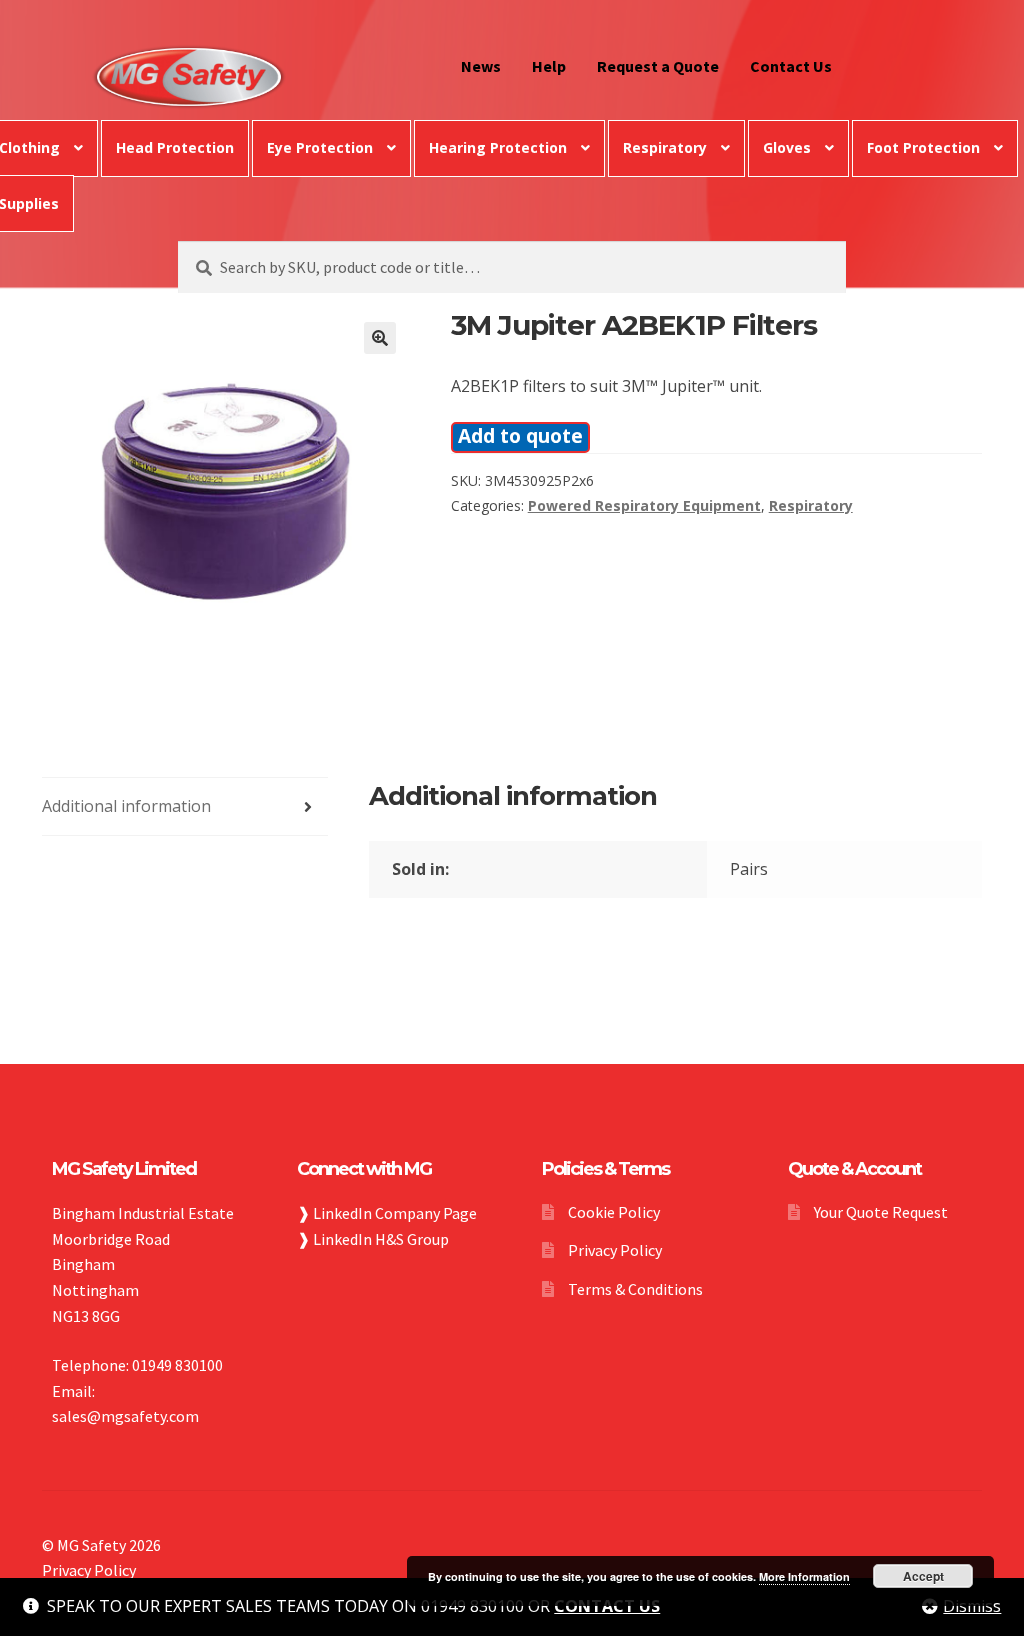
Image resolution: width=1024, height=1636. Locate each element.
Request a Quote (658, 66)
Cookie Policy (614, 1212)
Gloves (787, 147)
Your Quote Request (881, 1212)
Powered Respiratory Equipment (644, 505)
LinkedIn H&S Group (381, 1239)
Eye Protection (320, 147)
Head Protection (175, 147)
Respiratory (665, 147)
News (481, 66)
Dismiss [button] (972, 1606)
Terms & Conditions (635, 1289)
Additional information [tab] (126, 806)
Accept (923, 1576)
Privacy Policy (615, 1250)
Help (549, 66)
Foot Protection (923, 147)
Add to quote (520, 435)
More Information (804, 1576)
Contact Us (791, 66)
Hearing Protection (498, 147)
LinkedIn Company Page (395, 1213)
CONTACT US (607, 1606)
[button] (380, 338)
